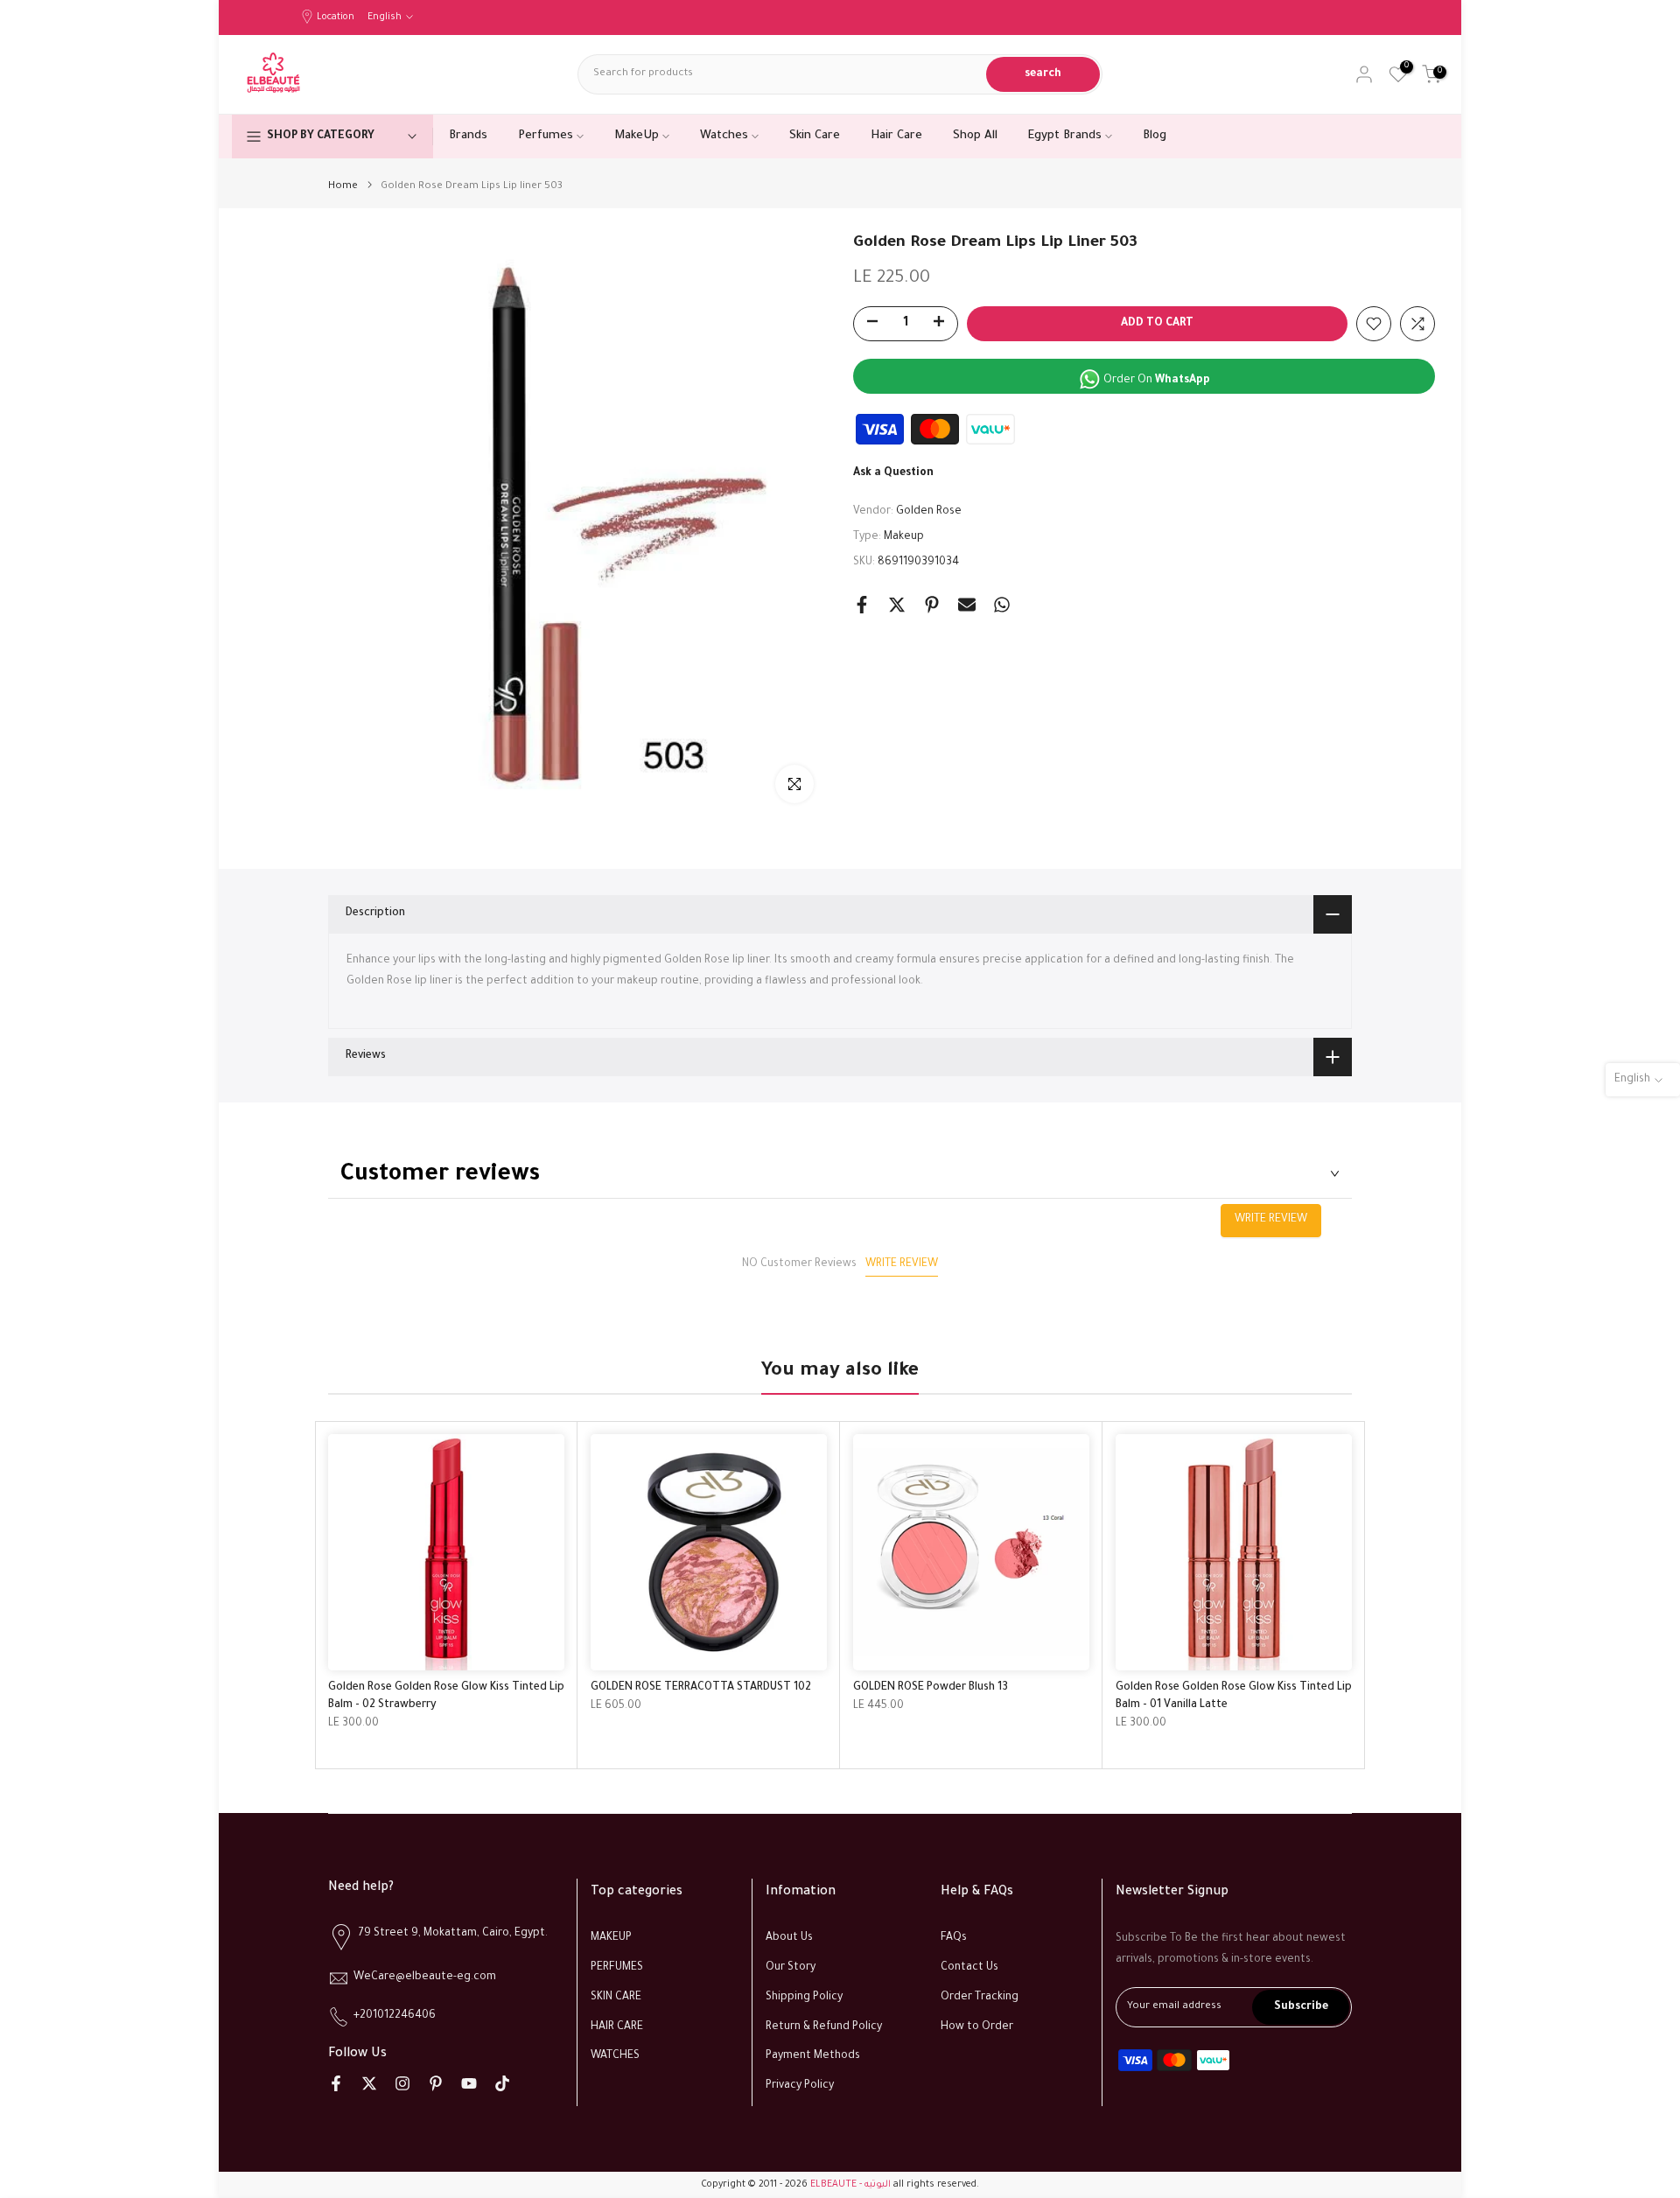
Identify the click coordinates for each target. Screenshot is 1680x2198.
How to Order (977, 2027)
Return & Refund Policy (824, 2027)
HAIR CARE (617, 2027)
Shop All (975, 136)
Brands (468, 136)
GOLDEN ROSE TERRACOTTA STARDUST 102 (701, 1688)
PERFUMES (617, 1968)
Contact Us (969, 1968)
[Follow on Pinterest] (436, 2083)
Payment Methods (813, 2056)
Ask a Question (893, 473)
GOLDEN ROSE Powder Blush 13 (931, 1688)
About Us (789, 1938)
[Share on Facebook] (862, 605)
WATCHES (615, 2056)
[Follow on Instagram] (402, 2083)
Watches (724, 136)
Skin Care (815, 136)
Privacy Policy (800, 2086)
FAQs (954, 1938)
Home (343, 187)
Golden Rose (929, 512)
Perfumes (546, 136)
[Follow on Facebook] (336, 2083)
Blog (1155, 136)
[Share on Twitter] (897, 605)
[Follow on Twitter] (369, 2083)
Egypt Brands (1065, 136)
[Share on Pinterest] (932, 605)
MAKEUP (611, 1938)
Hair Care (896, 136)
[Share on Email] (967, 605)
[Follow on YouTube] (469, 2083)
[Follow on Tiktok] (502, 2083)
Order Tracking (980, 1998)
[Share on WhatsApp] (1002, 605)
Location (336, 17)
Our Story (791, 1968)
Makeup (904, 537)
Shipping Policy (804, 1998)
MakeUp (637, 136)
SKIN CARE (616, 1998)
